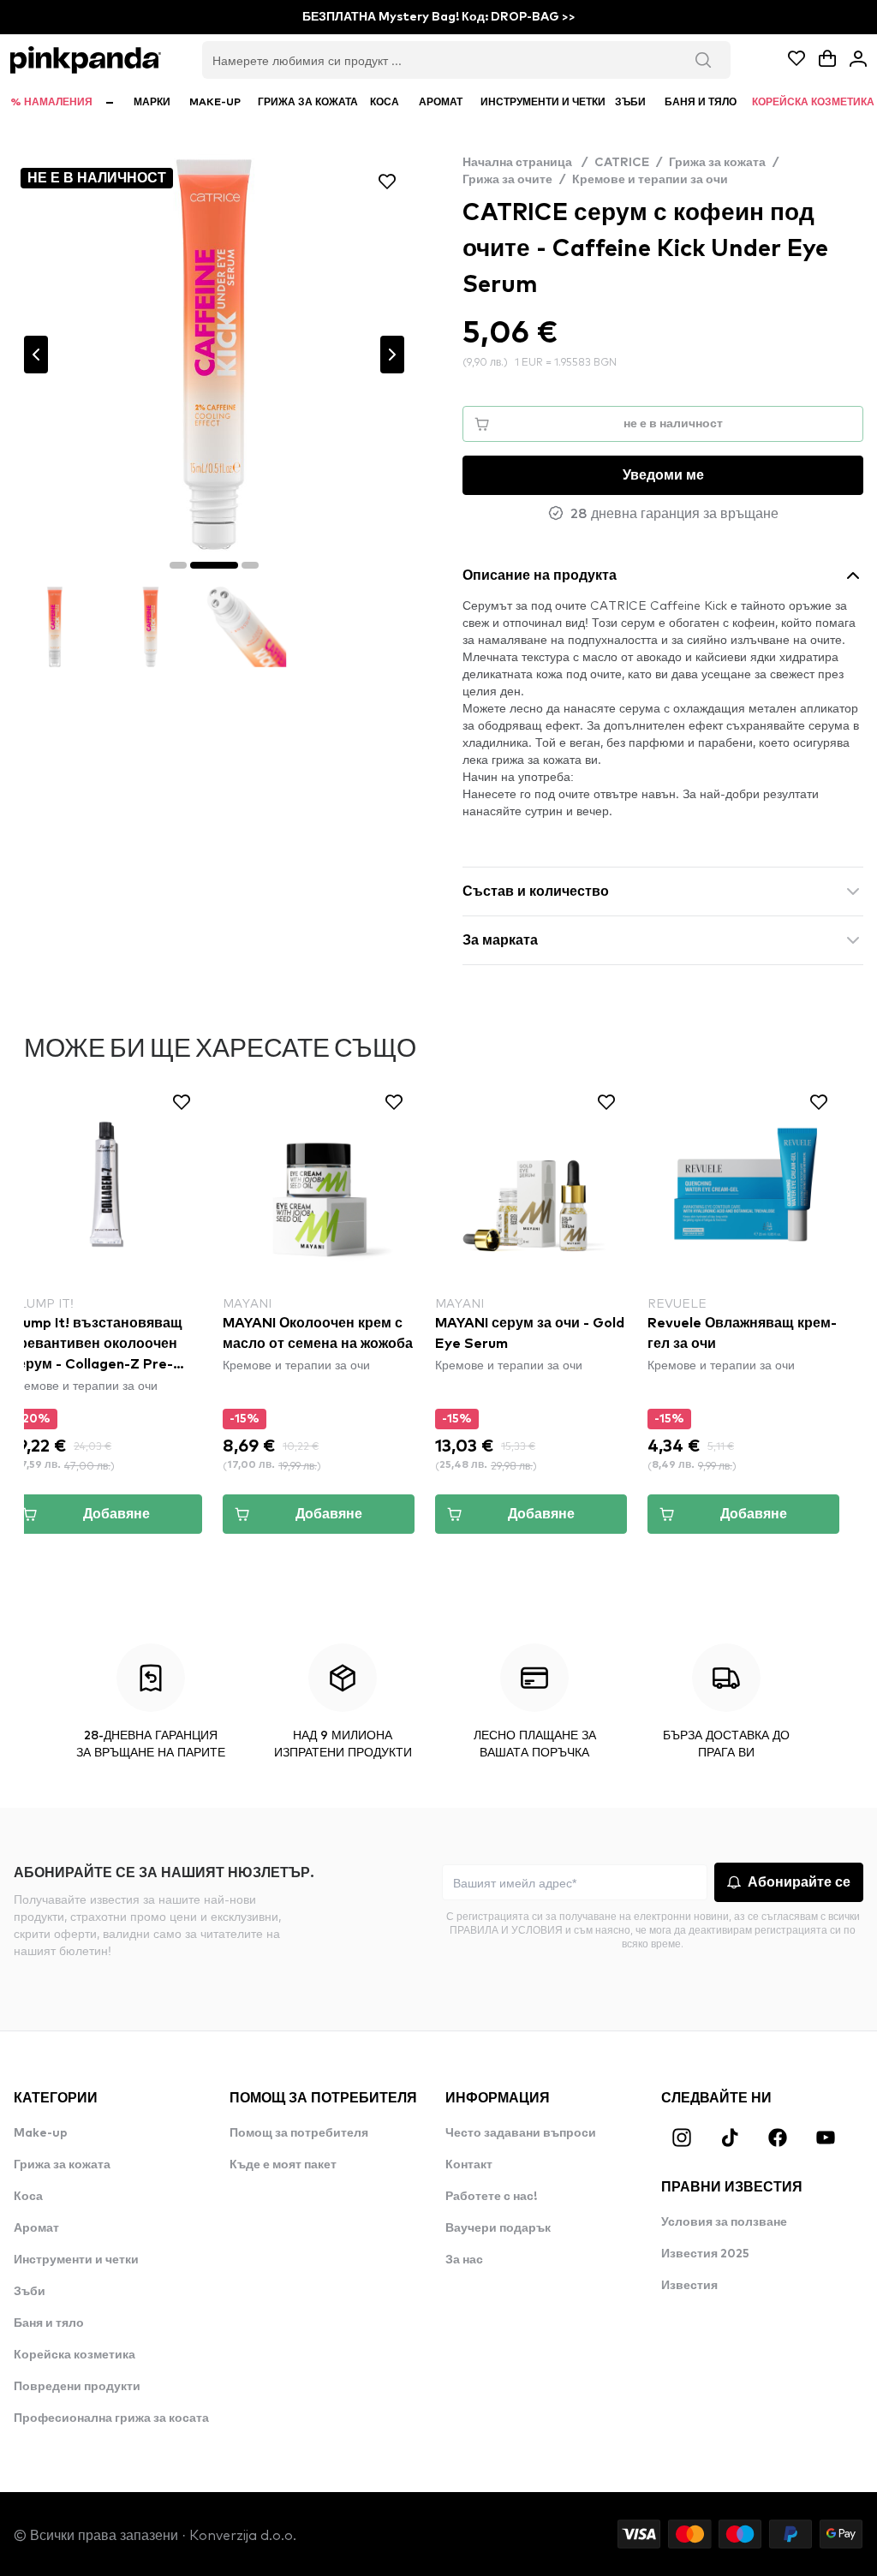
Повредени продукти (77, 2387)
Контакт (469, 2165)
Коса (28, 2197)
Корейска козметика (75, 2355)
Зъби (30, 2292)
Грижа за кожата (717, 163)
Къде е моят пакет (283, 2165)
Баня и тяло (49, 2323)
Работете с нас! (491, 2197)
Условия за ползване (724, 2222)
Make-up (41, 2133)
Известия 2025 (705, 2254)
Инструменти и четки (76, 2260)
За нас (464, 2260)
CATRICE (622, 163)
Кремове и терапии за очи (650, 180)
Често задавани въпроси (521, 2133)
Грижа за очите (507, 180)
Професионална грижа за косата (111, 2418)
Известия (689, 2286)
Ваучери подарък (498, 2228)
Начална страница (525, 163)
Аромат (36, 2228)
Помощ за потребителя (299, 2133)
